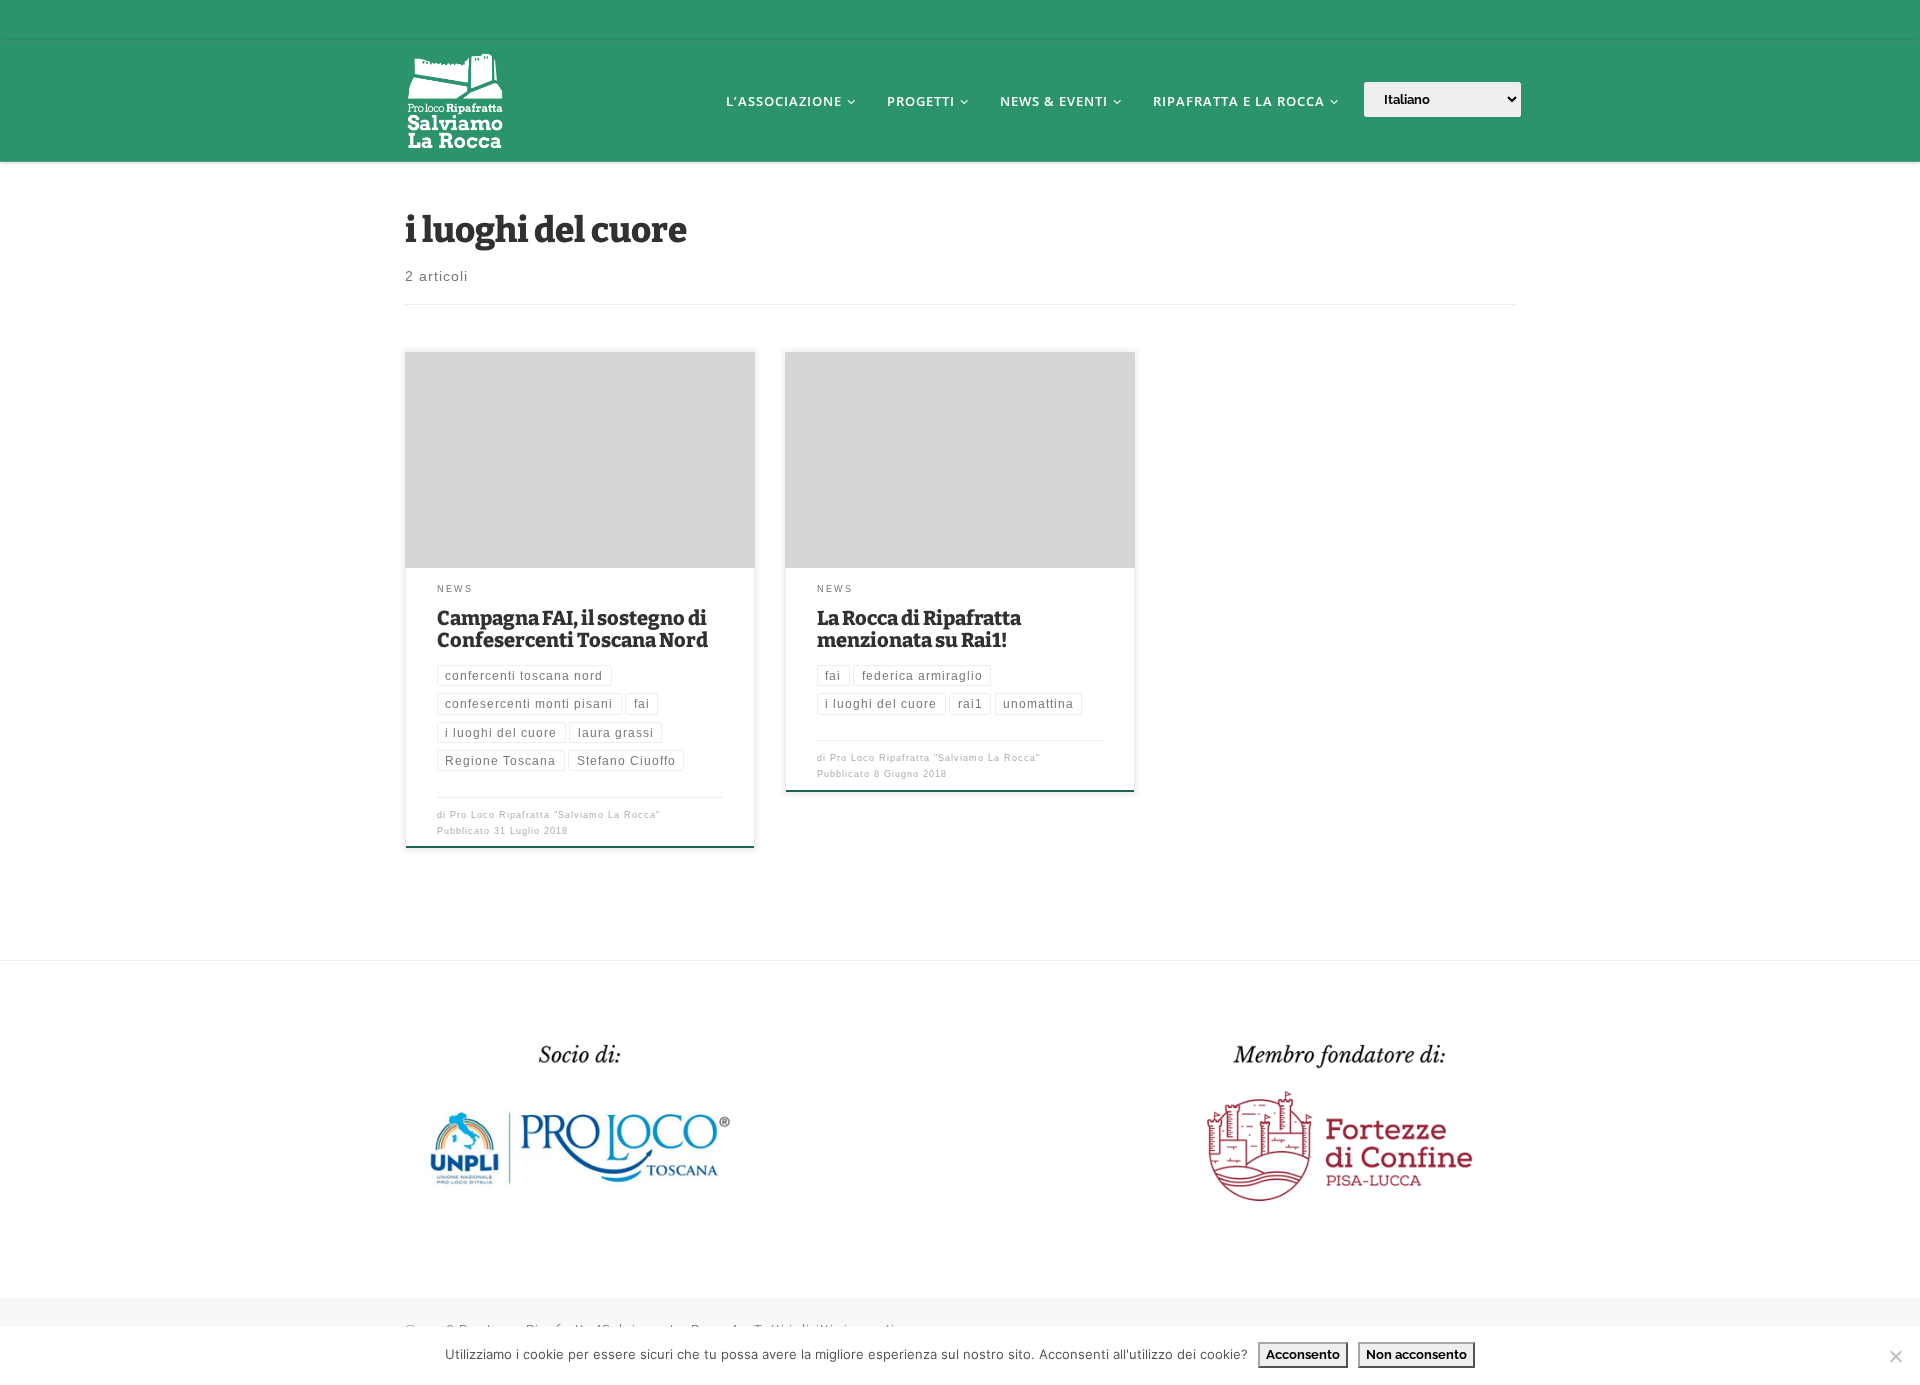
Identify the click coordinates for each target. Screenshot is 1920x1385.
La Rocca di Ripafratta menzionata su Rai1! (919, 629)
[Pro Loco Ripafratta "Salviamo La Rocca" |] (455, 98)
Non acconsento (1416, 1354)
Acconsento (1303, 1354)
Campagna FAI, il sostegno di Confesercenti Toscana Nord (572, 629)
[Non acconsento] (1895, 1356)
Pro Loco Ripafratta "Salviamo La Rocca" (555, 815)
